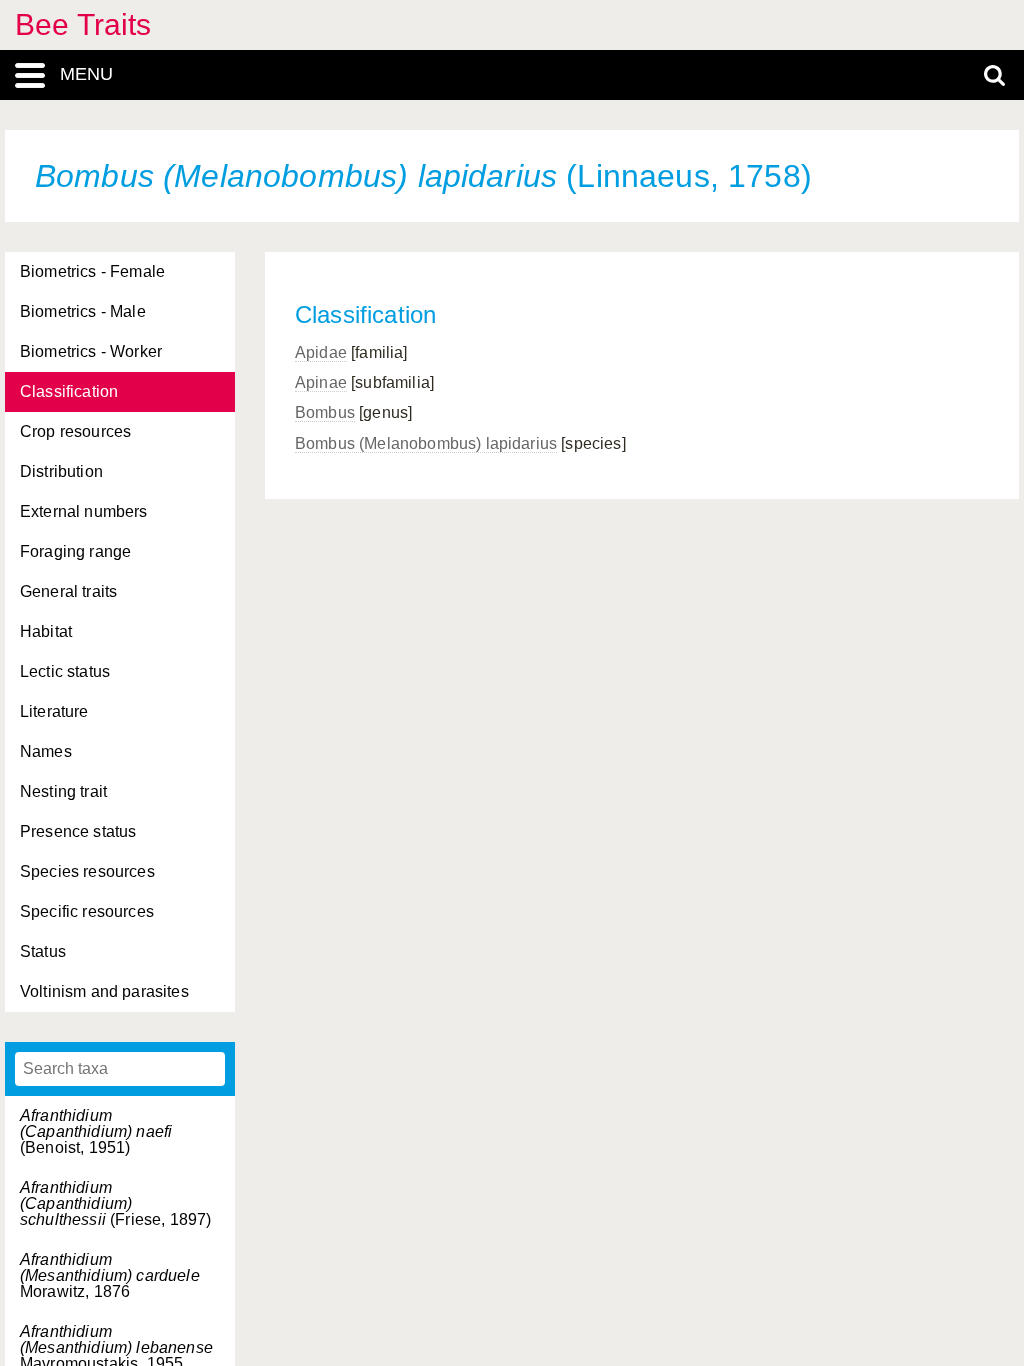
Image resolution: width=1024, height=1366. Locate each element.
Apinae (321, 382)
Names (46, 751)
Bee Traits (83, 24)
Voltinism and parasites (104, 991)
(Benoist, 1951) (96, 1131)
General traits (68, 591)
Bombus (325, 412)
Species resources (87, 871)
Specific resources (87, 911)
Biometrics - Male (83, 311)
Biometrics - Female (92, 271)
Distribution (61, 471)
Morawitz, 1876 (110, 1275)
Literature (54, 711)
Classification (69, 391)
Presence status (78, 831)
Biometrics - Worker (91, 351)
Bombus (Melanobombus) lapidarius (426, 443)
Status (43, 951)
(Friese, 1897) (115, 1203)
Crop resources (75, 431)
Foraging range (75, 551)
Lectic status (65, 671)
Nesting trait (63, 791)
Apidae (321, 352)
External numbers (84, 511)
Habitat (46, 631)
